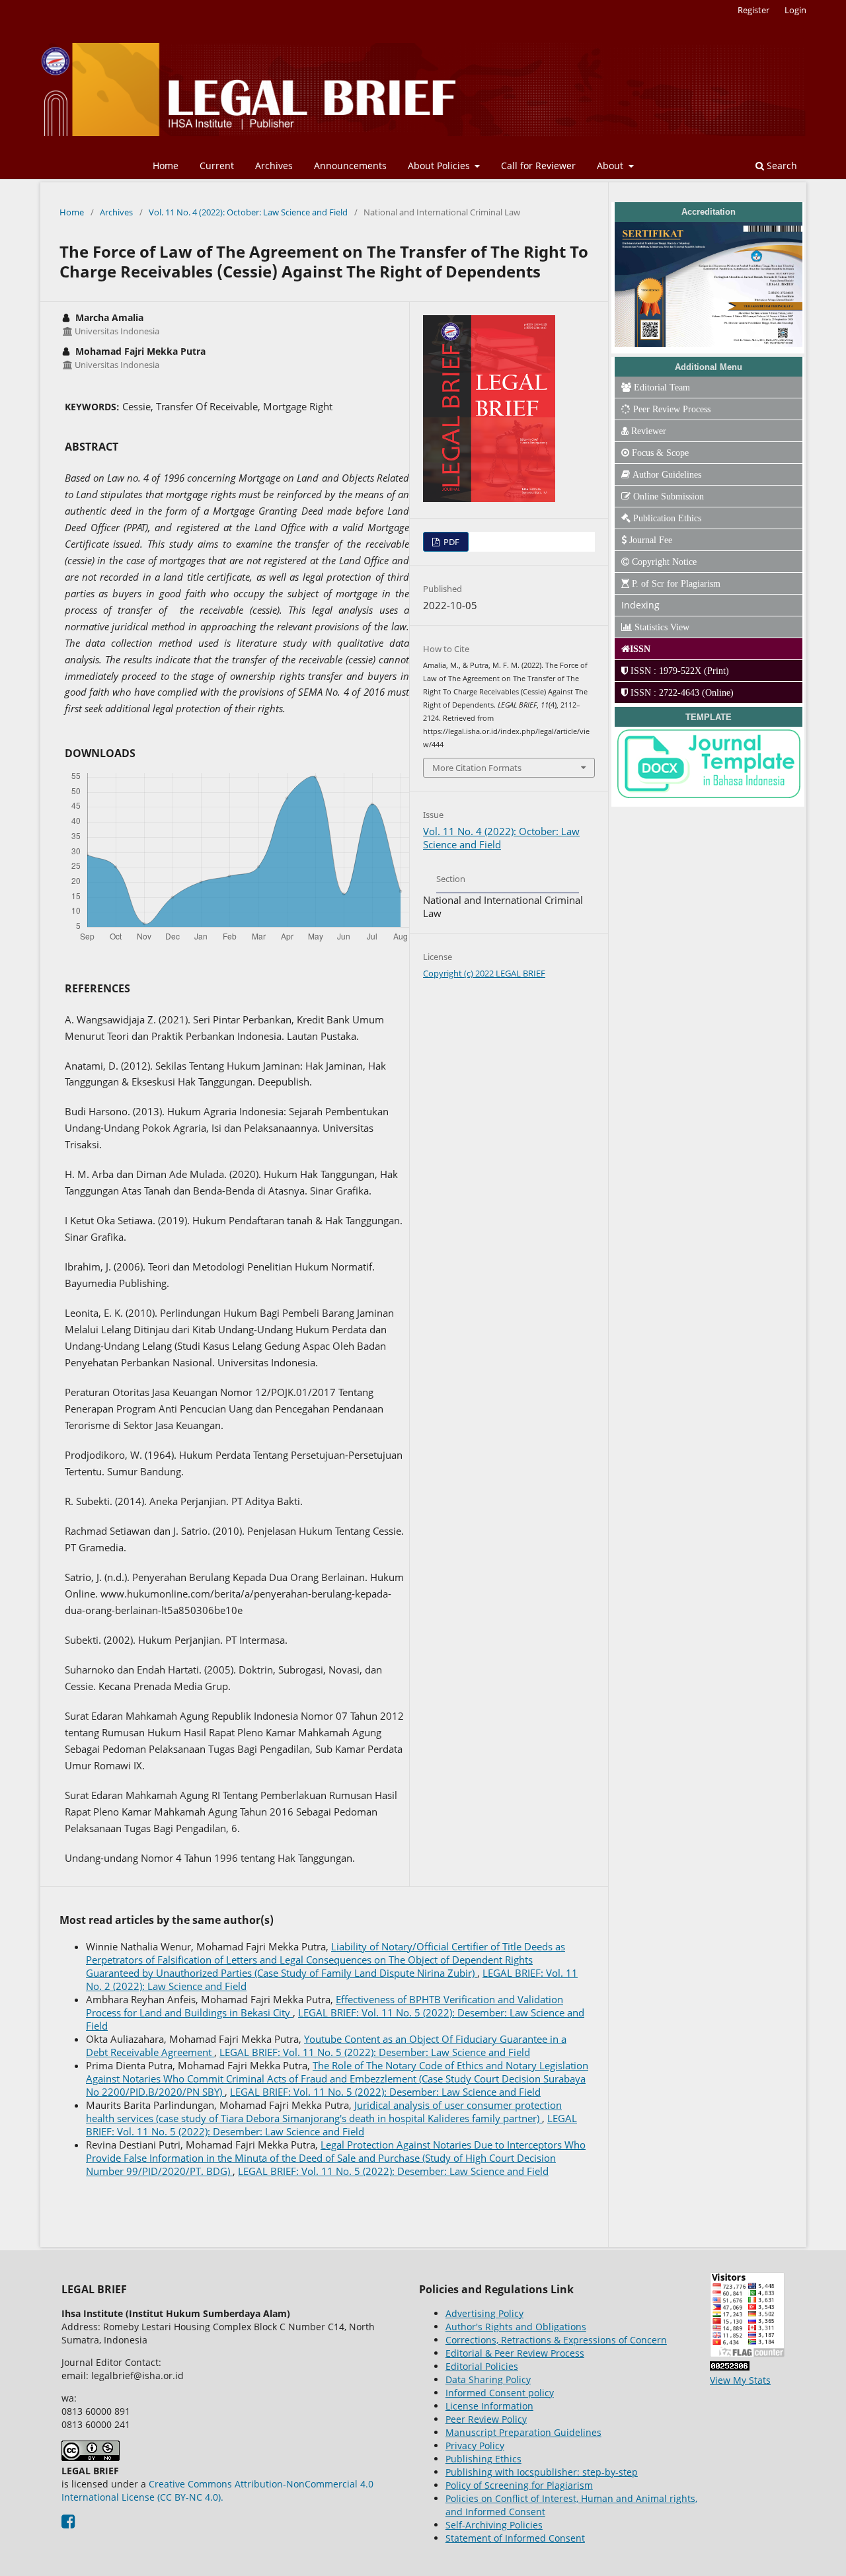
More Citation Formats (477, 768)
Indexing (640, 605)
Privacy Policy (475, 2446)
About (611, 166)
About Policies (440, 166)
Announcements (350, 166)
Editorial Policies (482, 2366)
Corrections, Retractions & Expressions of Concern (556, 2340)
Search (781, 166)
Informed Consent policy (500, 2393)
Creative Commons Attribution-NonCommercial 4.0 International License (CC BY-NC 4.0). (217, 2490)
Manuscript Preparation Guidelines (523, 2432)
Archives (274, 166)
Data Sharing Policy (488, 2379)
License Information (489, 2406)
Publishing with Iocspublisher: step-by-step (542, 2472)
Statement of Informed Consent (515, 2538)
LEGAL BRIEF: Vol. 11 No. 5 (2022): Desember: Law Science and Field (375, 2052)
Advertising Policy (484, 2313)
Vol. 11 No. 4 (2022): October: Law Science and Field (248, 212)
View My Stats (740, 2380)
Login (795, 10)
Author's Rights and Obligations (516, 2327)
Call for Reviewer (538, 166)
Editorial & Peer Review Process (515, 2353)
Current (217, 166)
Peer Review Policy (486, 2419)
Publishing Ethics (483, 2459)
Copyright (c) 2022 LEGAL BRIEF (484, 973)
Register (753, 10)
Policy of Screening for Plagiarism (519, 2485)
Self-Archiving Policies (494, 2525)
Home (166, 166)
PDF (450, 542)
